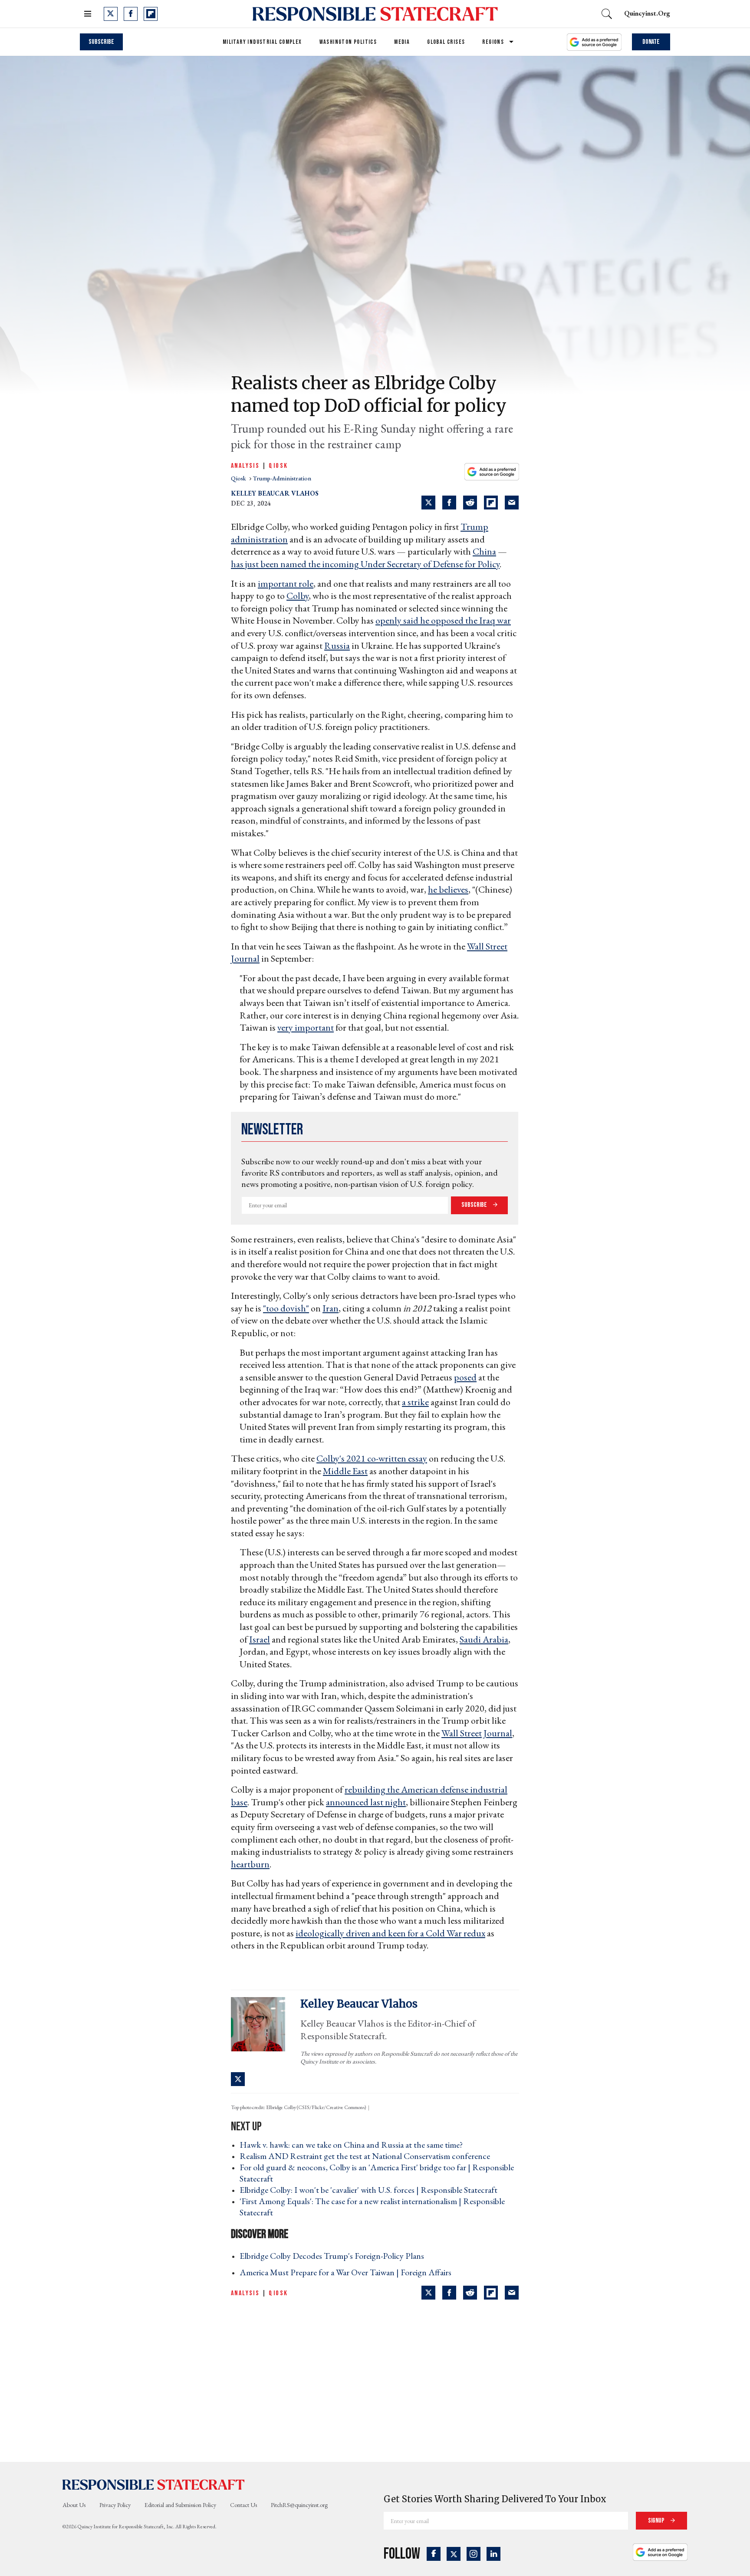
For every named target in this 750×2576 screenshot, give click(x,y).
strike (418, 1402)
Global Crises (446, 42)
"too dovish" (286, 1308)
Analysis (245, 466)
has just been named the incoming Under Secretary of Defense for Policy (365, 564)
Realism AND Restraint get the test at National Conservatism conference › (367, 2156)
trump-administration (282, 478)
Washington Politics (348, 42)
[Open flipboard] (151, 14)
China (484, 551)
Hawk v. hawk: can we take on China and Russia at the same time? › (354, 2145)
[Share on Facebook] (449, 503)
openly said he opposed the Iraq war (443, 620)
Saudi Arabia (484, 1639)
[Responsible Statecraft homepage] (154, 2484)
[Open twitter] (111, 14)
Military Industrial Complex (262, 42)
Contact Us (243, 2505)
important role (286, 583)
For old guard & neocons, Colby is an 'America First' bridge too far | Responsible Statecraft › (377, 2173)
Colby (298, 596)
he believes (448, 889)
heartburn (250, 1864)
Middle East (345, 1471)
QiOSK (278, 466)
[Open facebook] (131, 14)
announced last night (366, 1802)
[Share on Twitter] (428, 503)
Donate (651, 42)
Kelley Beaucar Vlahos (275, 493)
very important (306, 1027)
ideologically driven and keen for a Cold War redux (390, 1933)
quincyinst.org (647, 13)
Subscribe (101, 42)
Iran (331, 1308)
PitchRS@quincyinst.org (299, 2505)
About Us (74, 2505)
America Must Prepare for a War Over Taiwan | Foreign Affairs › (348, 2272)
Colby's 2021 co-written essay (372, 1458)
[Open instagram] (474, 2554)
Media (402, 42)
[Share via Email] (512, 503)
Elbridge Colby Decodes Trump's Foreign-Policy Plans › (334, 2256)
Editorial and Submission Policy (180, 2505)
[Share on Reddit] (470, 503)
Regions (493, 42)
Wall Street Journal (477, 1733)
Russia (337, 646)
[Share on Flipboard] (491, 503)
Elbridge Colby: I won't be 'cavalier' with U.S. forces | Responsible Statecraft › (371, 2190)
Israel (260, 1639)
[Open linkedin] (493, 2554)
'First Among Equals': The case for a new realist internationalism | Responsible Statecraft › (372, 2207)
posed (465, 1377)
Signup (657, 2521)
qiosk (239, 478)
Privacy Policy (115, 2505)
